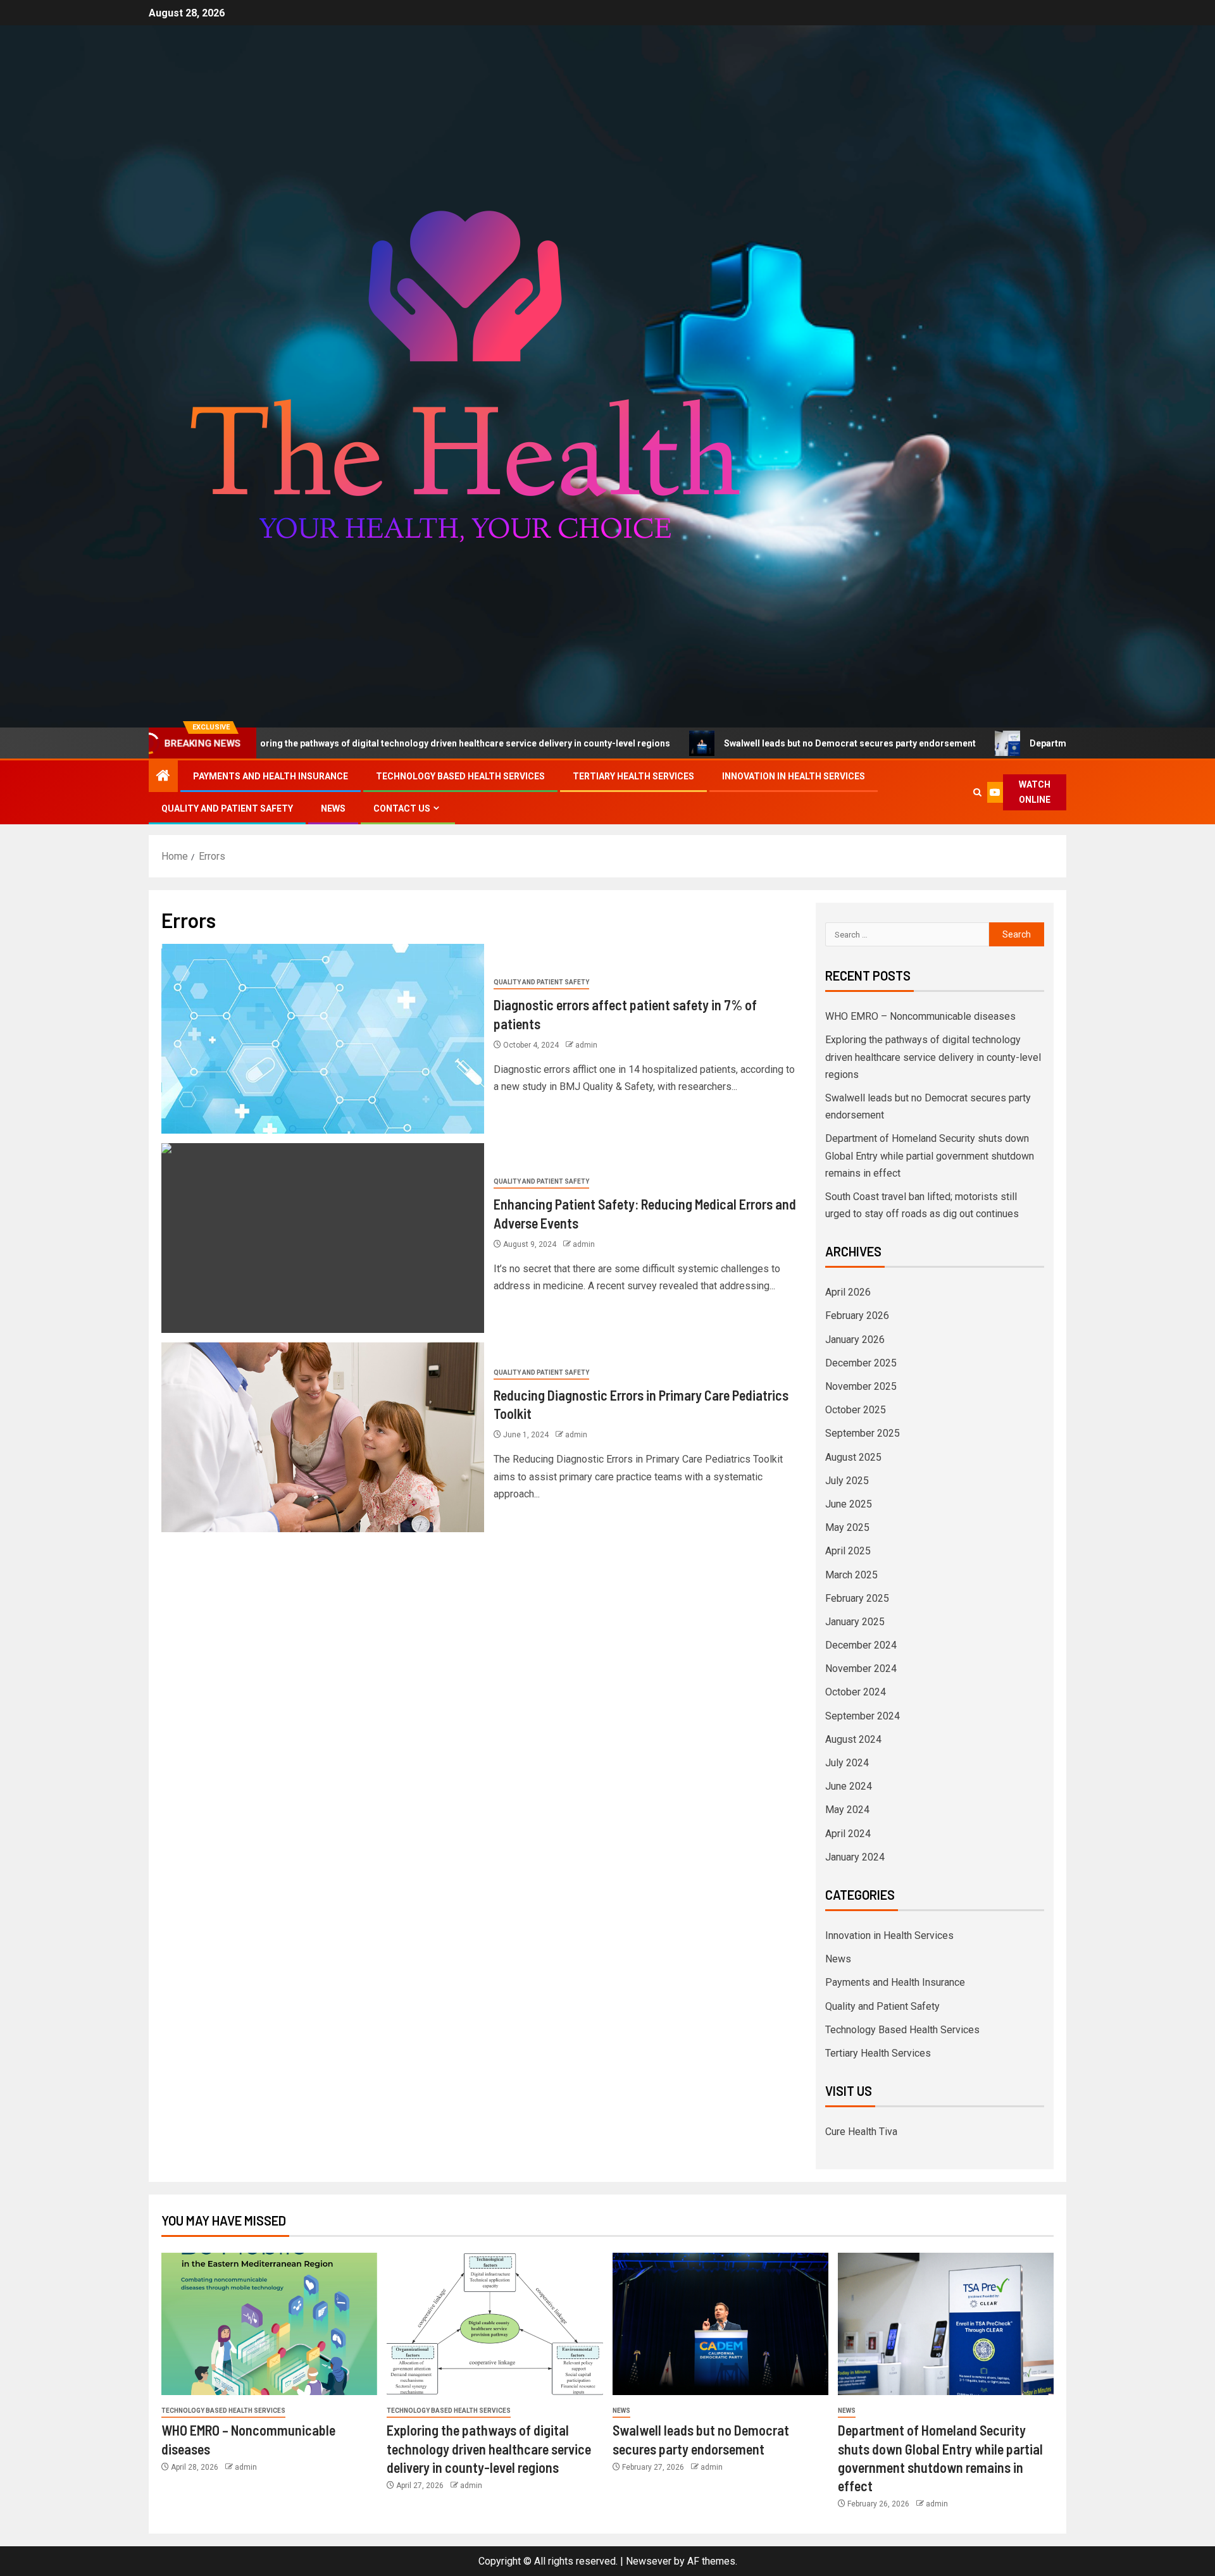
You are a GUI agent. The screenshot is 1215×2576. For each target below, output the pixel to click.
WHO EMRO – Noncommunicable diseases (920, 1016)
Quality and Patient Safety (227, 808)
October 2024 (856, 1692)
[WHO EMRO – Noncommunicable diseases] (269, 2324)
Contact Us (402, 808)
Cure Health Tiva (861, 2132)
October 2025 (856, 1410)
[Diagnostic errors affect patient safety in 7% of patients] (323, 1039)
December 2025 (861, 1363)
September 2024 (863, 1716)
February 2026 (857, 1316)
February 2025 (857, 1598)
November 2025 (861, 1386)
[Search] (978, 792)
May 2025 (847, 1527)
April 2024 (848, 1834)
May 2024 (847, 1810)
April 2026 (848, 1292)
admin (586, 1045)
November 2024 (861, 1669)
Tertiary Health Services (633, 776)
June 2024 (849, 1786)
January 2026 (855, 1340)
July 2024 (847, 1763)
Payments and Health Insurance (271, 776)
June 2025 (849, 1504)
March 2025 (851, 1575)
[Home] (163, 777)
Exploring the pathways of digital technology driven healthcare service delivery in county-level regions (336, 743)
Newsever (649, 2561)
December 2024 (861, 1645)
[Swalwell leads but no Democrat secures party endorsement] (720, 2324)
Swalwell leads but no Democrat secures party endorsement (730, 743)
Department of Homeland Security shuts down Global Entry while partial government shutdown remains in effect (930, 1155)
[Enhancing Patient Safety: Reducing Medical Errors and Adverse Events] (323, 1238)
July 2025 (847, 1481)
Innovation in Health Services (794, 776)
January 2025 (855, 1622)
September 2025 (863, 1433)
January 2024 (855, 1857)
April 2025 (848, 1551)
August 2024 (853, 1739)
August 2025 (853, 1457)
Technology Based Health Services (460, 776)
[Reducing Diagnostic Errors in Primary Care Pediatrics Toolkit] (323, 1437)
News (333, 808)
